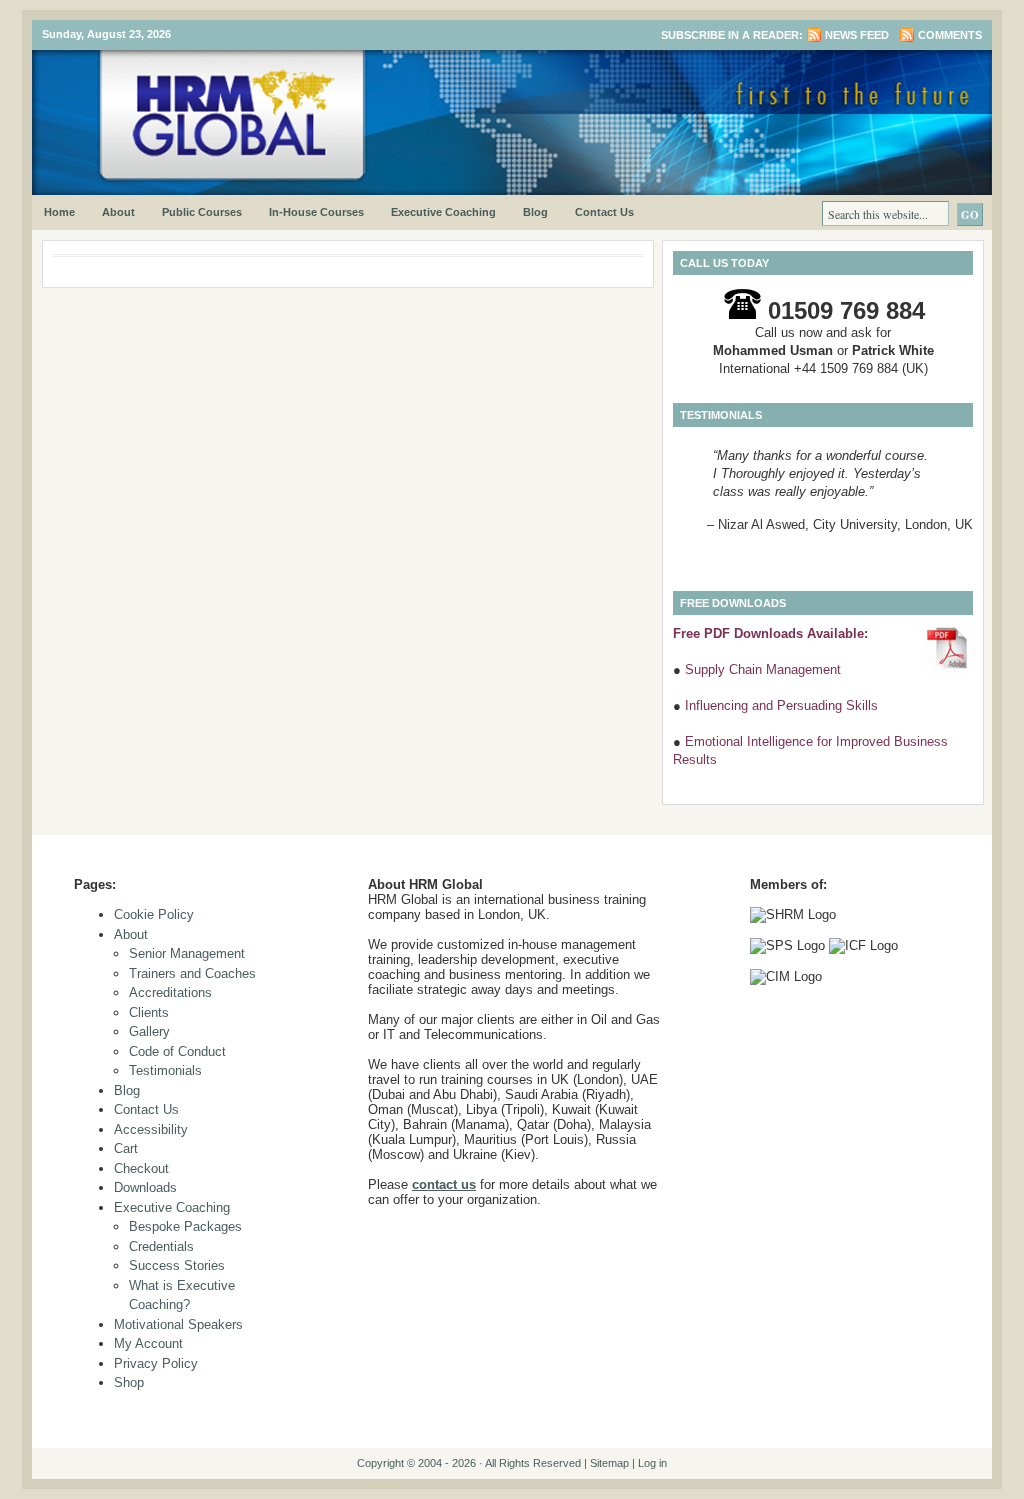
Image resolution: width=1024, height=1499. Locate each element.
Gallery (149, 1031)
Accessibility (151, 1129)
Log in (652, 1463)
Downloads (145, 1187)
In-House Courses (316, 212)
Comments (950, 35)
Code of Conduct (177, 1051)
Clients (149, 1012)
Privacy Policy (156, 1363)
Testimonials (165, 1070)
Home (59, 212)
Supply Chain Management (763, 669)
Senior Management (187, 953)
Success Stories (177, 1265)
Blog (535, 212)
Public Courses (202, 212)
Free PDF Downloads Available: (770, 633)
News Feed (857, 35)
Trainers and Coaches (192, 973)
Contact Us (604, 212)
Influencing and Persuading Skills (781, 705)
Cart (126, 1148)
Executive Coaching (443, 212)
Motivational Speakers (178, 1324)
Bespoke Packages (185, 1226)
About (118, 212)
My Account (148, 1343)
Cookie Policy (154, 914)
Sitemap (609, 1463)
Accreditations (170, 992)
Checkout (141, 1168)
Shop (129, 1382)
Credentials (161, 1246)
